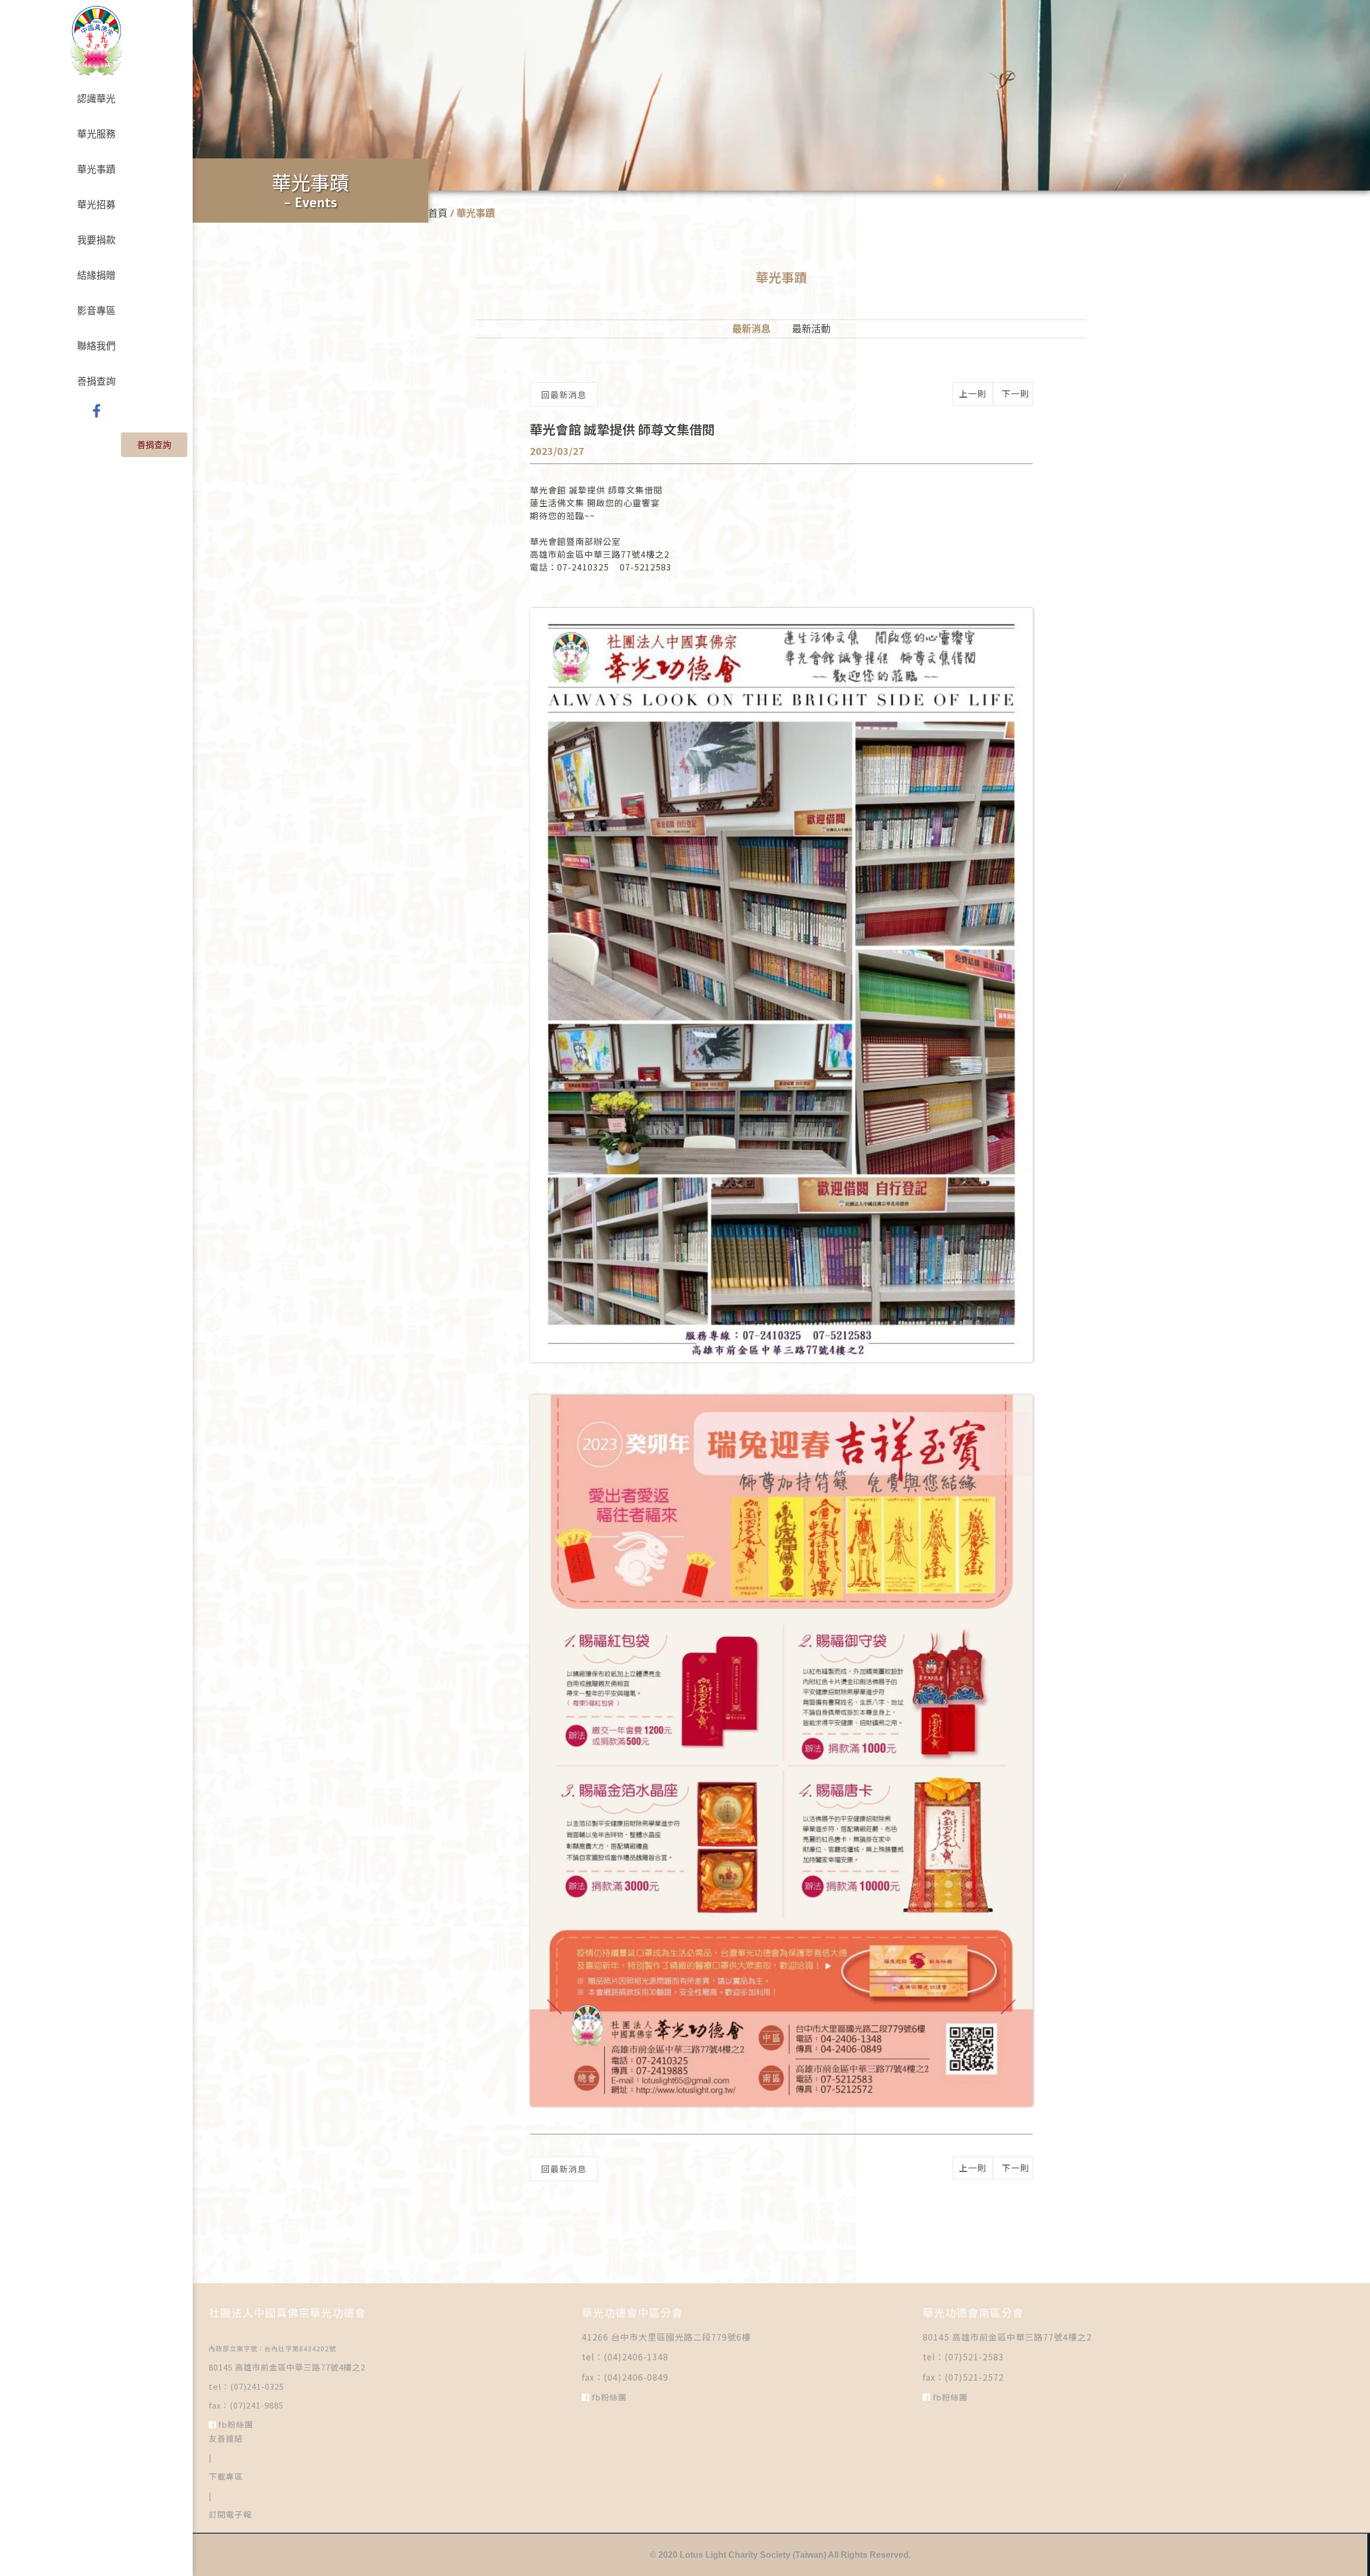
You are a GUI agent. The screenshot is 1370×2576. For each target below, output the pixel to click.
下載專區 (226, 2476)
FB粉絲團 (235, 2424)
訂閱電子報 (230, 2514)
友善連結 (226, 2438)
